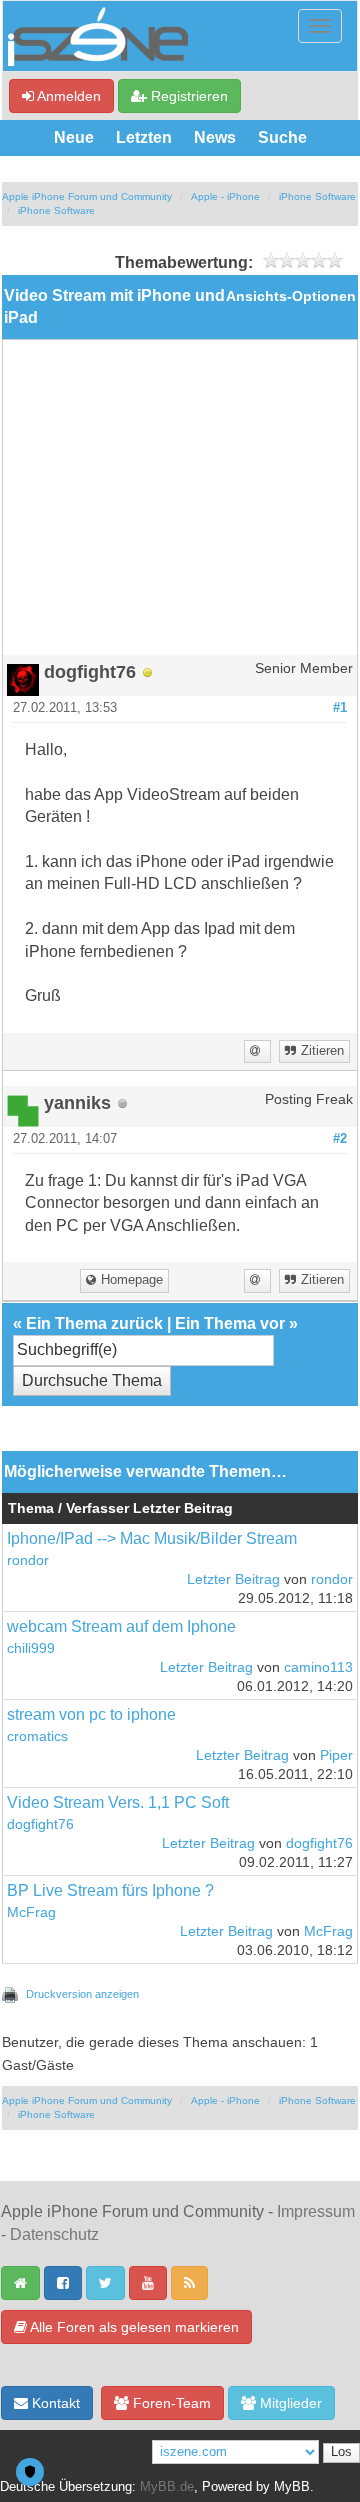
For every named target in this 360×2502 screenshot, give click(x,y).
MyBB (292, 2487)
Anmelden (67, 96)
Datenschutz (54, 2234)
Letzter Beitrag (233, 1579)
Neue (74, 137)
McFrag (31, 1912)
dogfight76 (40, 1824)
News (215, 137)
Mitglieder (289, 2403)
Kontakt (54, 2403)
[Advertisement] (180, 505)
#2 (340, 1139)
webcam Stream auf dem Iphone (121, 1626)
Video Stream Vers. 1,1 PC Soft (118, 1802)
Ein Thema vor (230, 1323)
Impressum (316, 2211)
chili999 (31, 1648)
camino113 (318, 1667)
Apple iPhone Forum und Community (87, 196)
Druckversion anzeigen (82, 1994)
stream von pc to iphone (91, 1714)
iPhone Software (317, 196)
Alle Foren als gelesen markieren (133, 2327)
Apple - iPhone (225, 196)
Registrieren (187, 96)
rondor (28, 1560)
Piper (336, 1755)
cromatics (37, 1736)
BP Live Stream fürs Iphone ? (110, 1890)
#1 (340, 708)
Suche (282, 137)
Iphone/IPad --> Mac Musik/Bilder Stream (152, 1538)
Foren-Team (170, 2403)
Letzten (144, 137)
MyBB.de (167, 2487)
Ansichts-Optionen (291, 296)
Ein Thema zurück (94, 1323)
